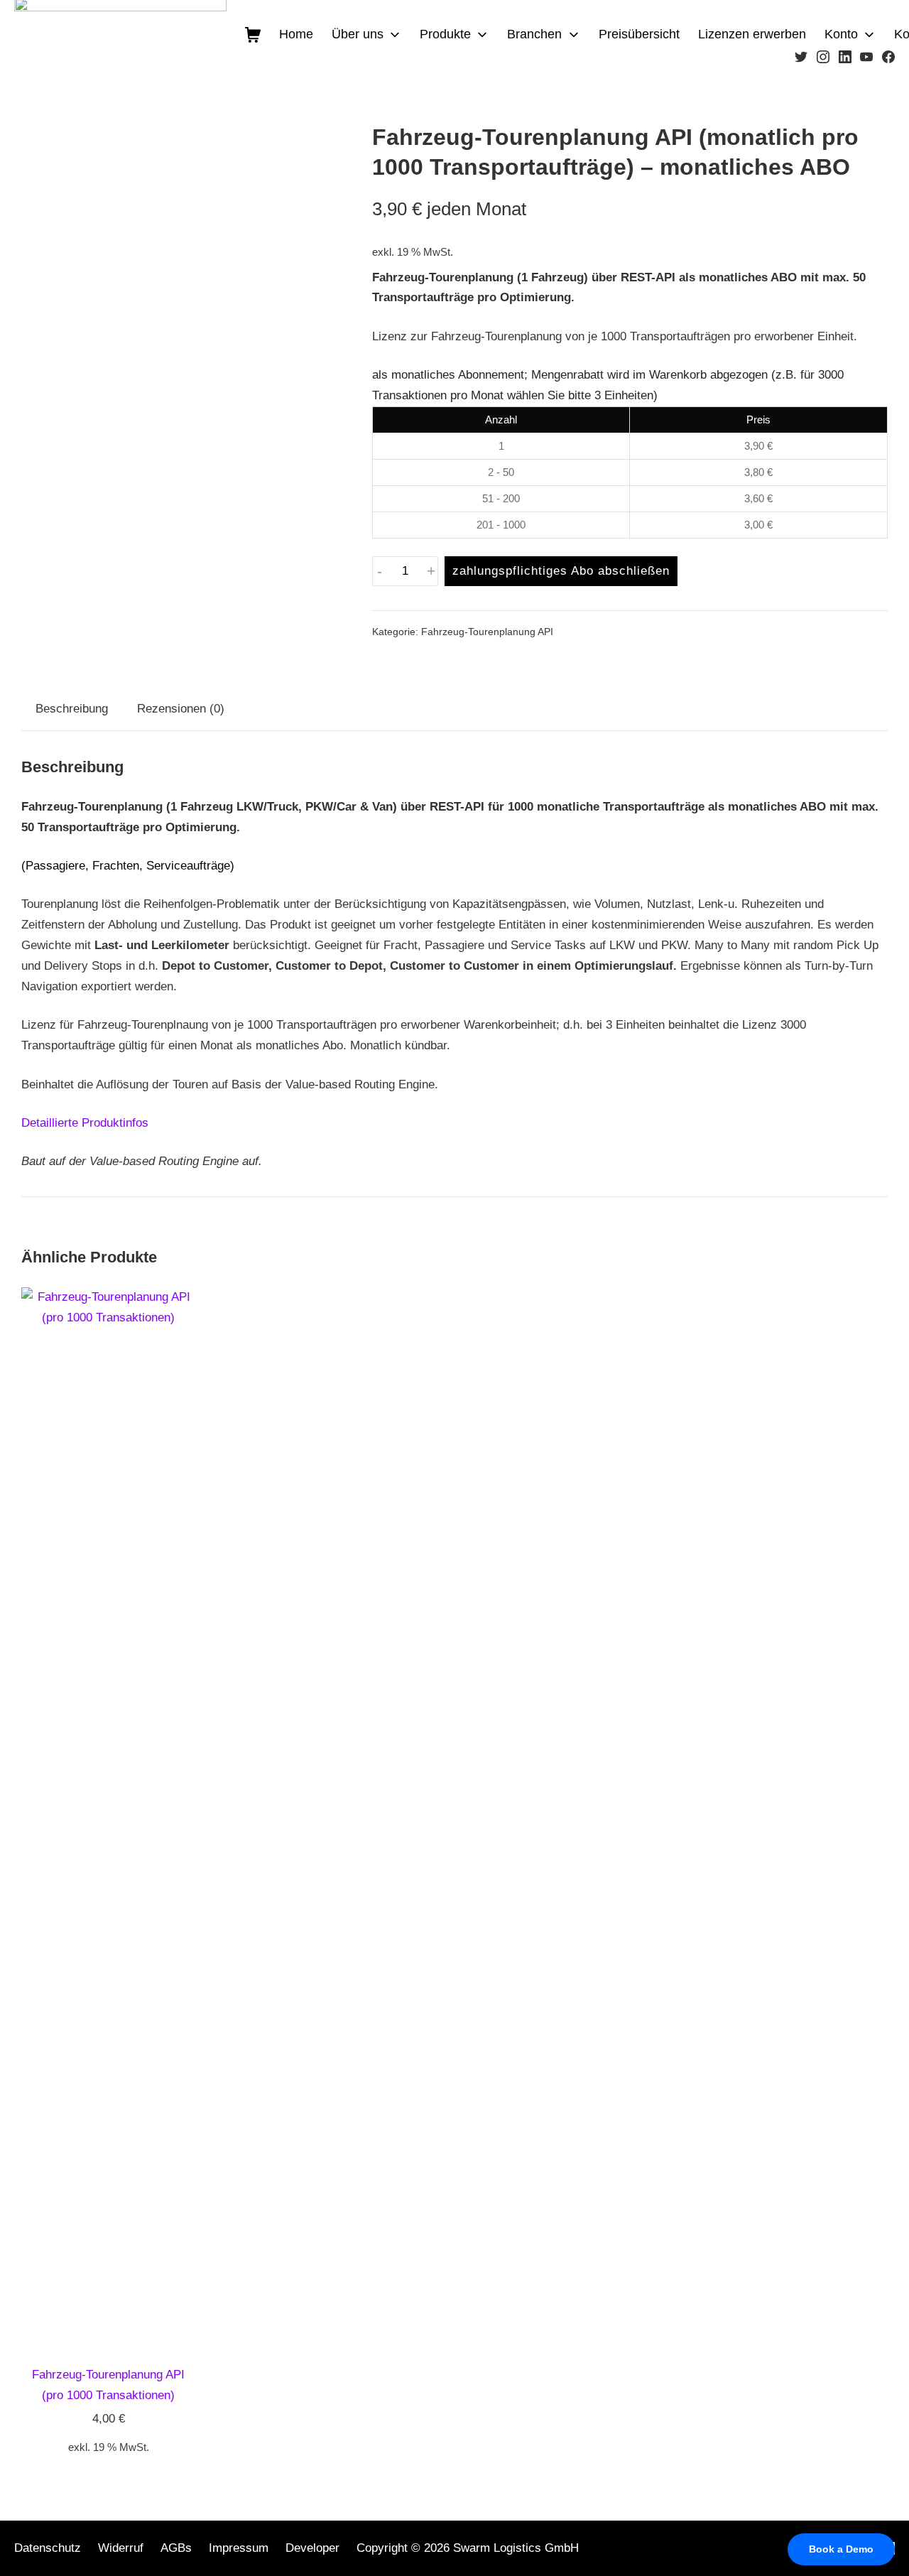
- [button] (380, 572)
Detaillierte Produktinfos (85, 1123)
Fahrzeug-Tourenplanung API (487, 632)
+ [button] (431, 572)
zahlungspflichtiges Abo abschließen (561, 571)
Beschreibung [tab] (72, 709)
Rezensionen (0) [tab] (181, 709)
